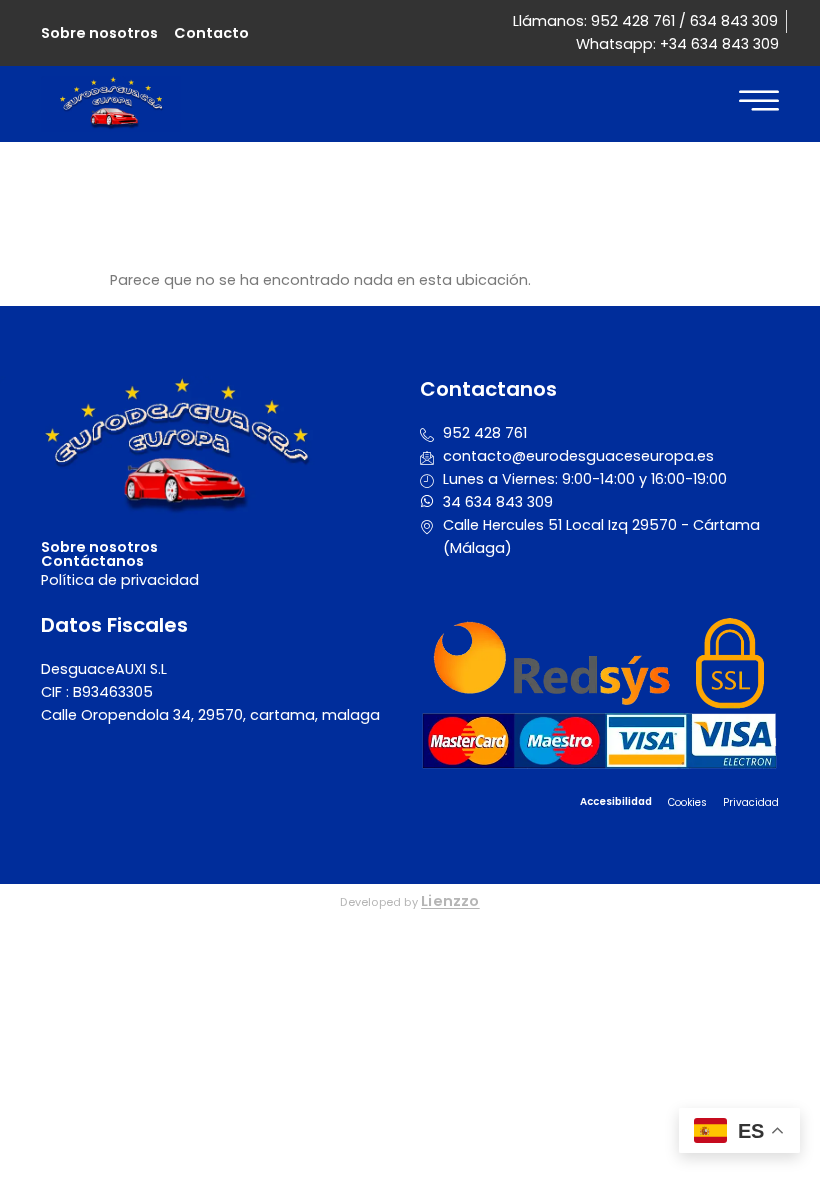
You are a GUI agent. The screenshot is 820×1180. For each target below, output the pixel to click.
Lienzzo (450, 901)
